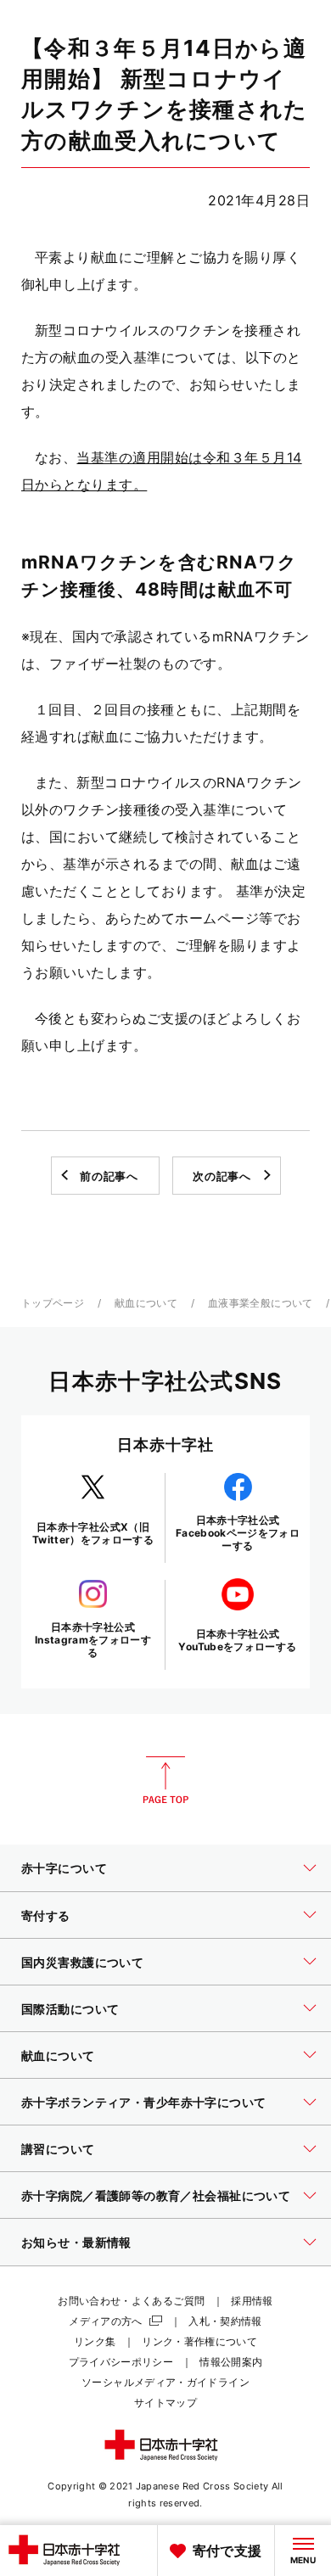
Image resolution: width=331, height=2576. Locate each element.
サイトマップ (165, 2402)
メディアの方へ (106, 2321)
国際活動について (70, 2009)
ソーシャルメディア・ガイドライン (165, 2382)
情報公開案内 (231, 2362)
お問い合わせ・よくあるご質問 (131, 2301)
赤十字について (64, 1868)
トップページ (53, 1303)
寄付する (46, 1915)
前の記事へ (109, 1176)
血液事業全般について (261, 1303)
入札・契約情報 (225, 2321)
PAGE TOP (165, 1780)
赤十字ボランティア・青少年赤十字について (143, 2102)
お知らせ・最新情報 (76, 2242)
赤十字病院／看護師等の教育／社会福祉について (156, 2195)
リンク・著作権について (199, 2341)
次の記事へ (222, 1176)
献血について (146, 1303)
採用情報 (252, 2301)
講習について (58, 2149)
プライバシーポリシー (121, 2362)
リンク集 (95, 2341)
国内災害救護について (82, 1962)
